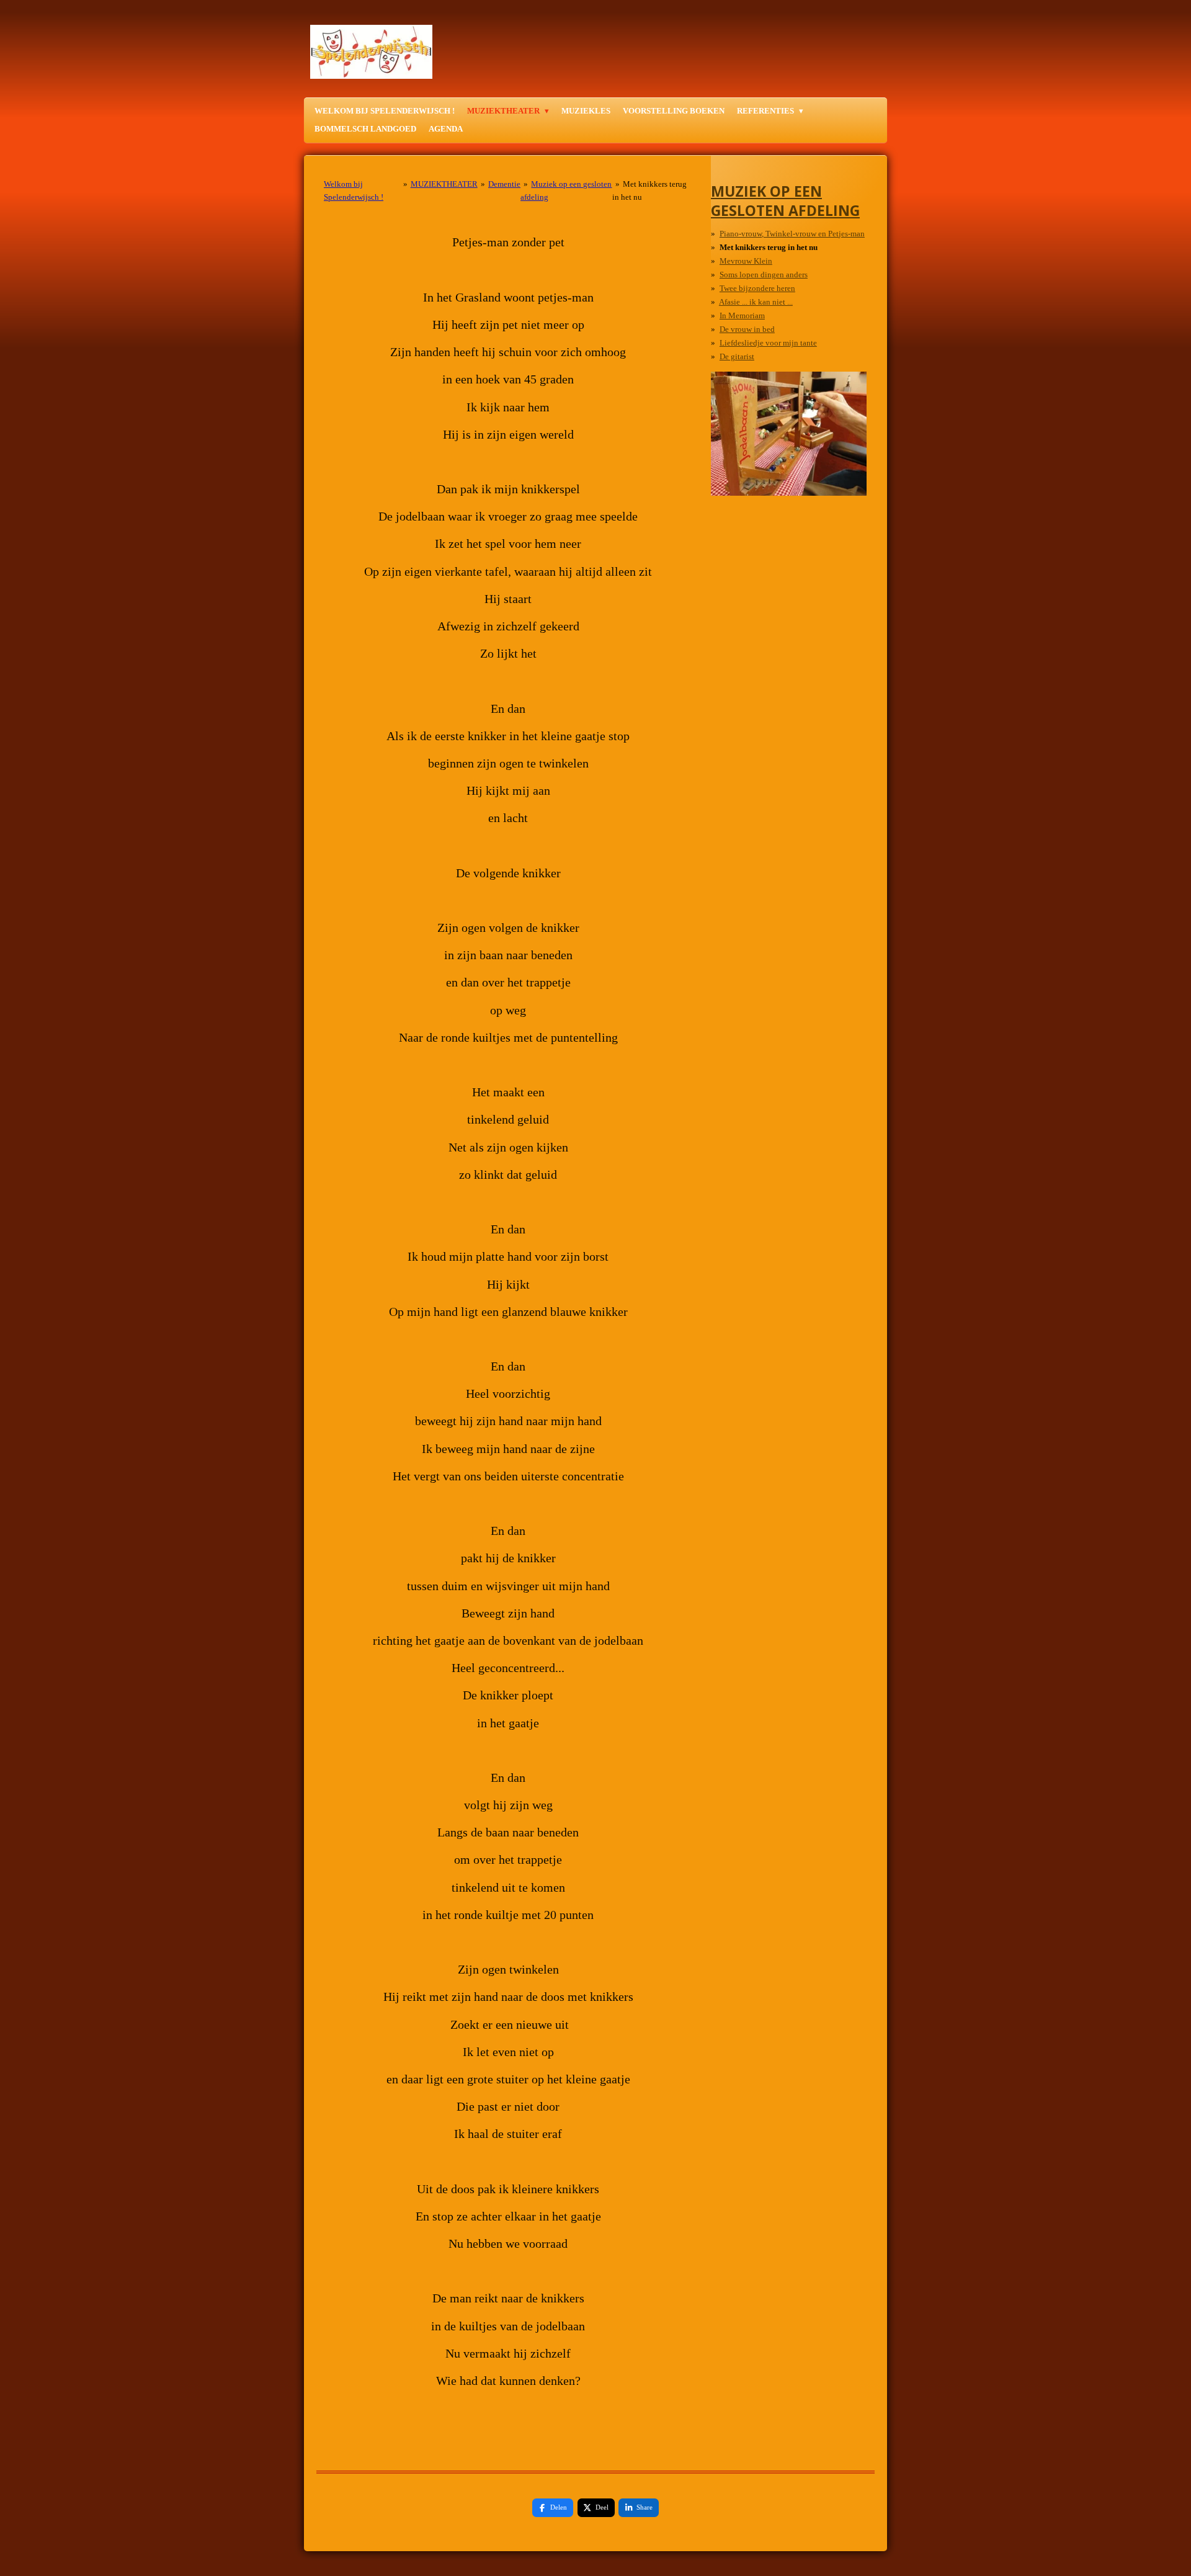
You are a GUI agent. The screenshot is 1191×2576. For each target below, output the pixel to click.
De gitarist (737, 356)
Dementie (504, 184)
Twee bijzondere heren (757, 288)
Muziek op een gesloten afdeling (785, 200)
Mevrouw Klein (746, 261)
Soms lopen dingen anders (764, 275)
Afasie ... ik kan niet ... (756, 302)
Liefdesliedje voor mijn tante (768, 343)
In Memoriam (742, 315)
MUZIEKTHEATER (444, 184)
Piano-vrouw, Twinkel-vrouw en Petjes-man (792, 234)
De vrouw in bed (747, 329)
